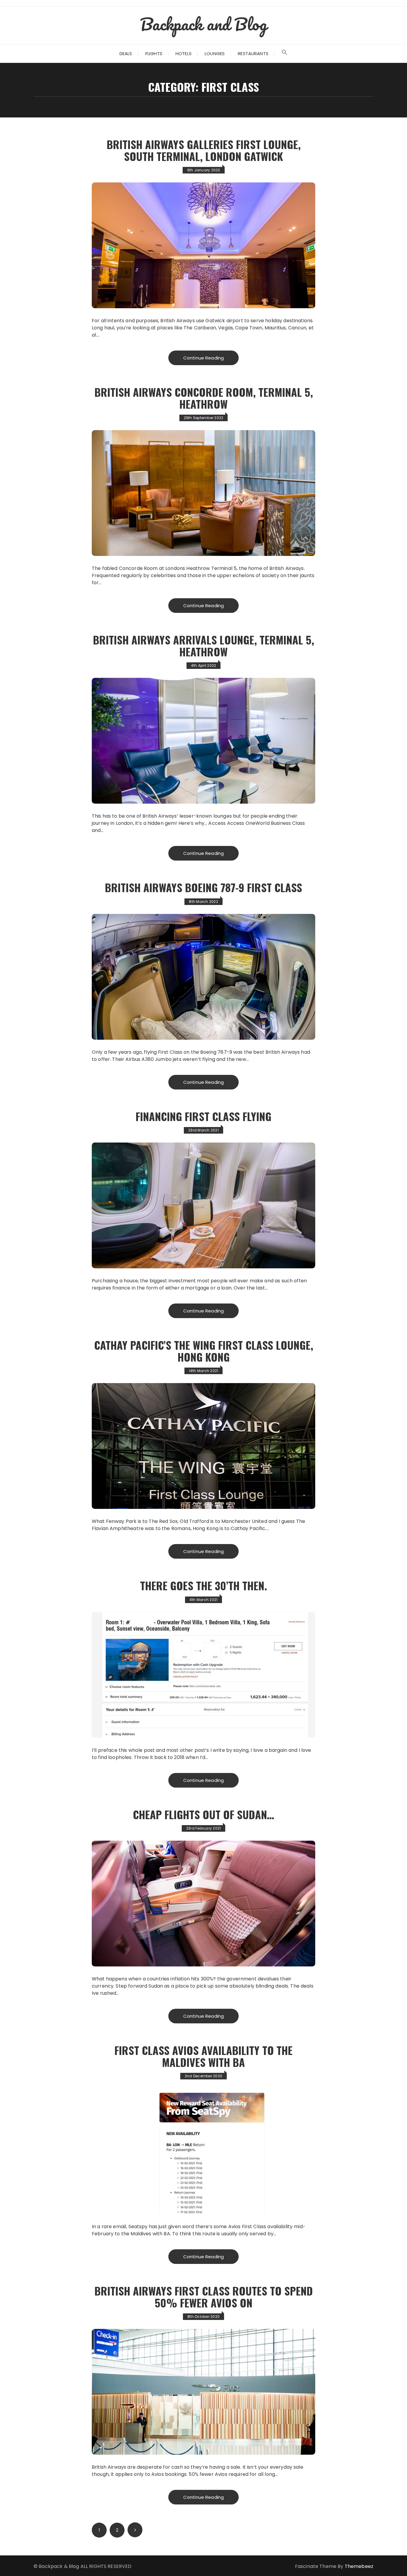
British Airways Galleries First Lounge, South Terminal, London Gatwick (204, 150)
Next (135, 2530)
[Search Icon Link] (285, 54)
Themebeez (359, 2566)
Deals (126, 54)
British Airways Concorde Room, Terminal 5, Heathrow (204, 398)
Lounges (215, 54)
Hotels (184, 54)
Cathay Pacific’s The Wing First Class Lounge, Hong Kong (204, 1351)
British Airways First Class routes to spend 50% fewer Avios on (204, 2297)
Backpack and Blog (203, 24)
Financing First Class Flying (203, 1116)
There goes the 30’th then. (203, 1585)
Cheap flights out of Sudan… (203, 1814)
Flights (154, 54)
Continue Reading (203, 358)
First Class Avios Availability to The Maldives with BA (203, 2056)
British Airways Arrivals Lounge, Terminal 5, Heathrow (203, 645)
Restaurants (253, 54)
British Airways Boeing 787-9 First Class (203, 887)
